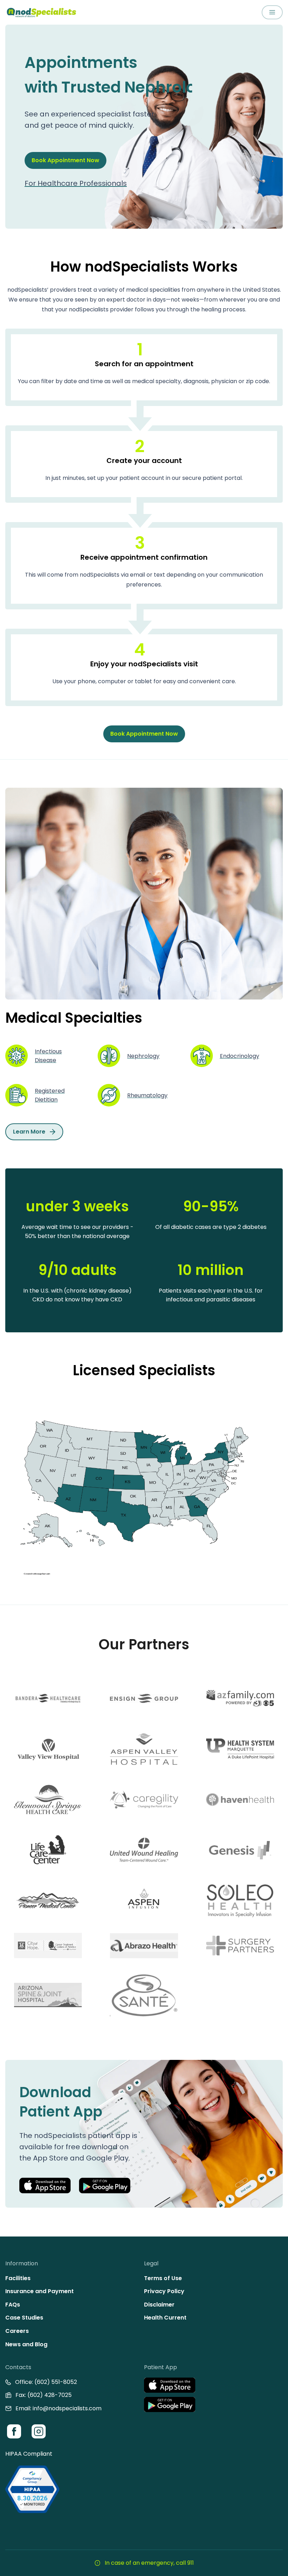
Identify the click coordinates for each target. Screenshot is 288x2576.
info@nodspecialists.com (67, 2408)
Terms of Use (163, 2278)
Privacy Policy (164, 2291)
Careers (17, 2331)
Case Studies (24, 2318)
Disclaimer (159, 2305)
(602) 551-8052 (56, 2382)
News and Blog (26, 2344)
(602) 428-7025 (50, 2395)
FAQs (13, 2305)
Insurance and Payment (40, 2291)
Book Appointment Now (66, 160)
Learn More (29, 1132)
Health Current (165, 2318)
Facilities (18, 2278)
